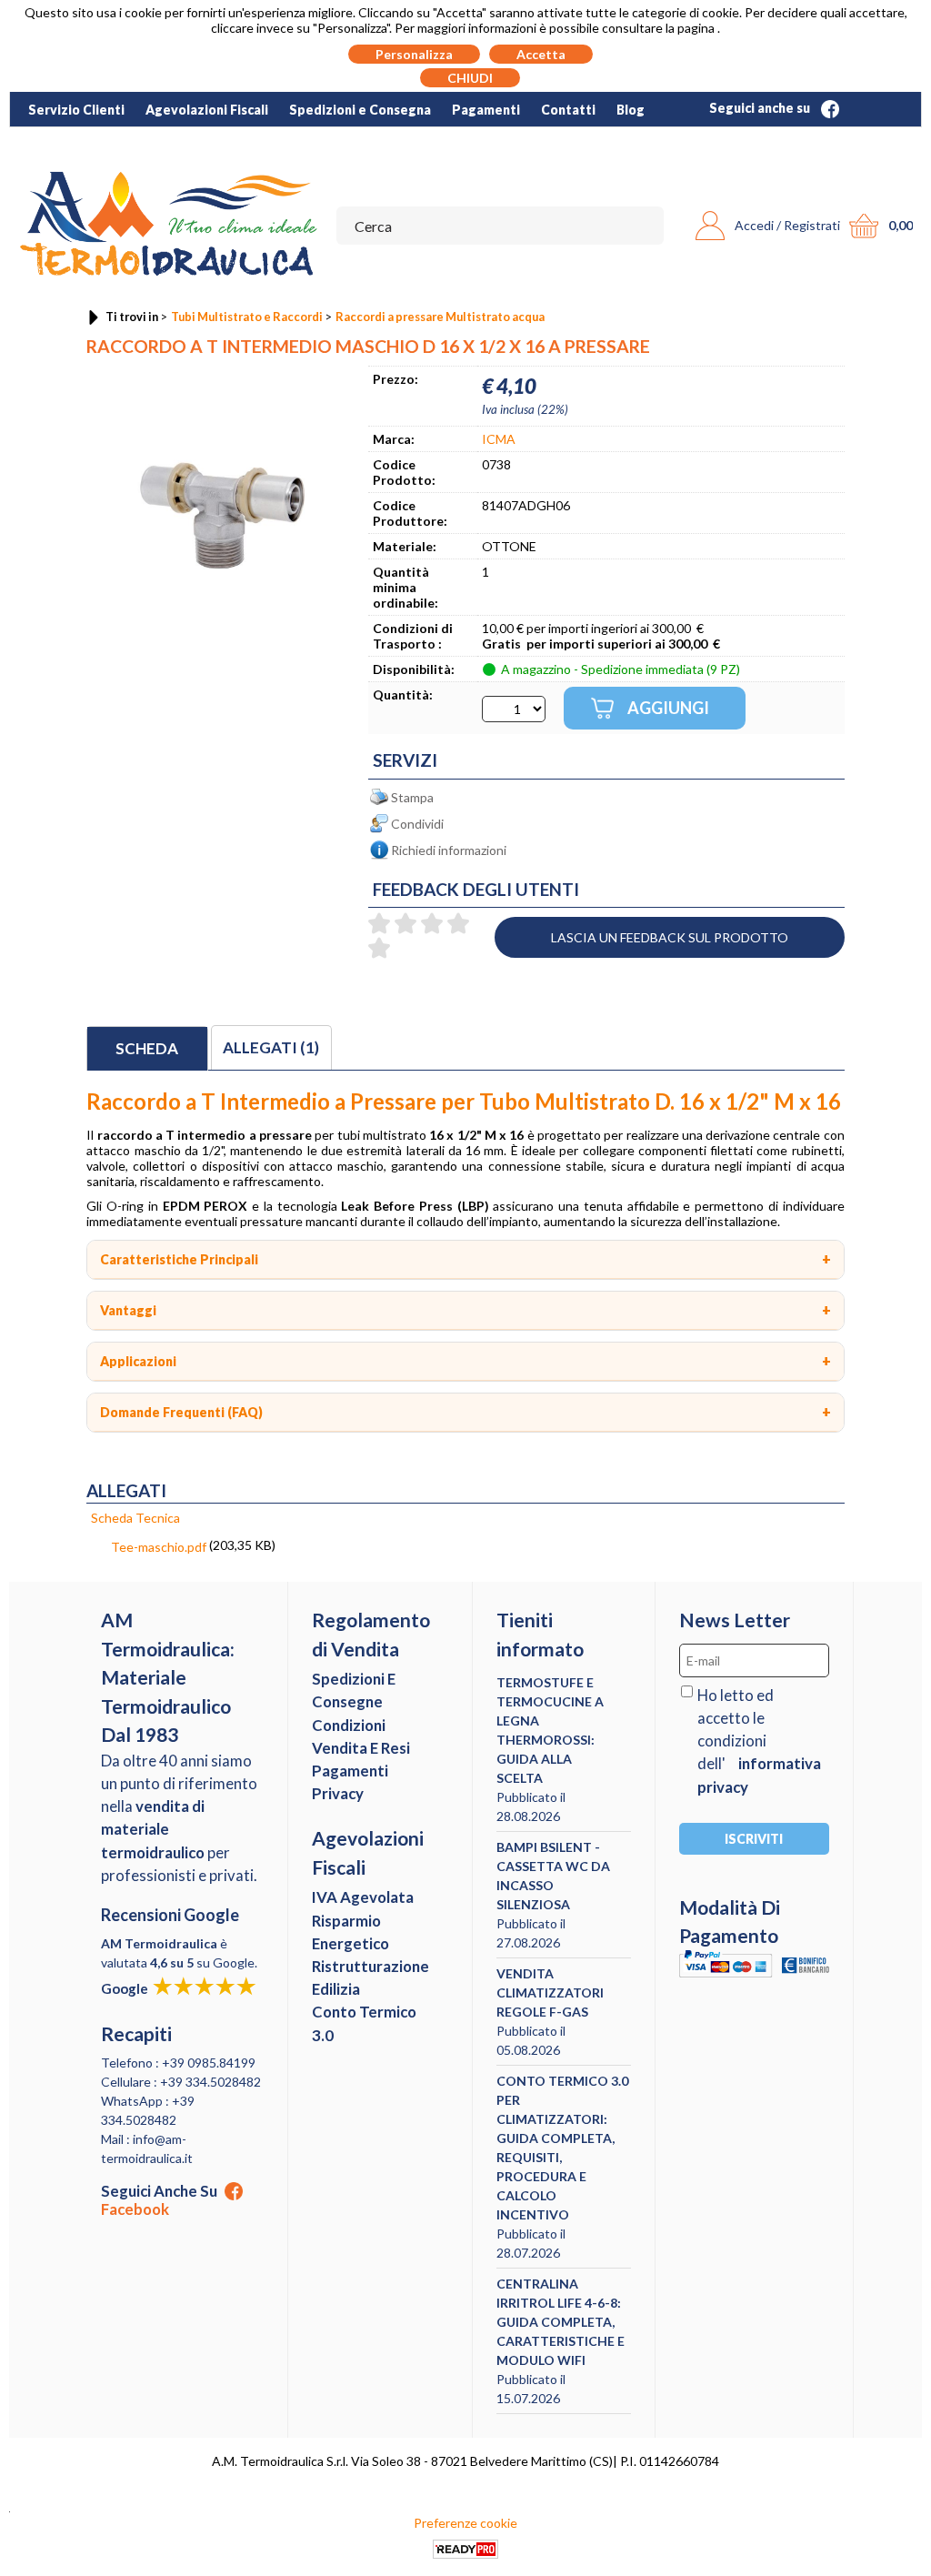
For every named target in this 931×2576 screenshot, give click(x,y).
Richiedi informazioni (449, 850)
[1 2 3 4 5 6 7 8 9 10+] (514, 709)
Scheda (147, 1048)
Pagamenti (486, 110)
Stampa (412, 797)
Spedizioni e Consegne (354, 1690)
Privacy (338, 1793)
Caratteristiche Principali (179, 1259)
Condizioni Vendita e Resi (361, 1736)
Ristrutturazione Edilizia (370, 1977)
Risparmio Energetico (350, 1932)
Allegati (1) (271, 1047)
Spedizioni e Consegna (360, 110)
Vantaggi (128, 1310)
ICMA (499, 439)
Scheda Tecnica (135, 1518)
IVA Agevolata (363, 1897)
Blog (631, 110)
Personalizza (414, 54)
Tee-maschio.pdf (159, 1547)
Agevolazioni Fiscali (207, 110)
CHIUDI (470, 78)
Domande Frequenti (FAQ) (181, 1412)
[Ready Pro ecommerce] (465, 2549)
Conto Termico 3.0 (364, 2023)
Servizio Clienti (76, 110)
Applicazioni (138, 1361)
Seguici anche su (761, 108)
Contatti (568, 110)
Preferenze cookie (465, 2523)
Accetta (541, 54)
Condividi (417, 824)
